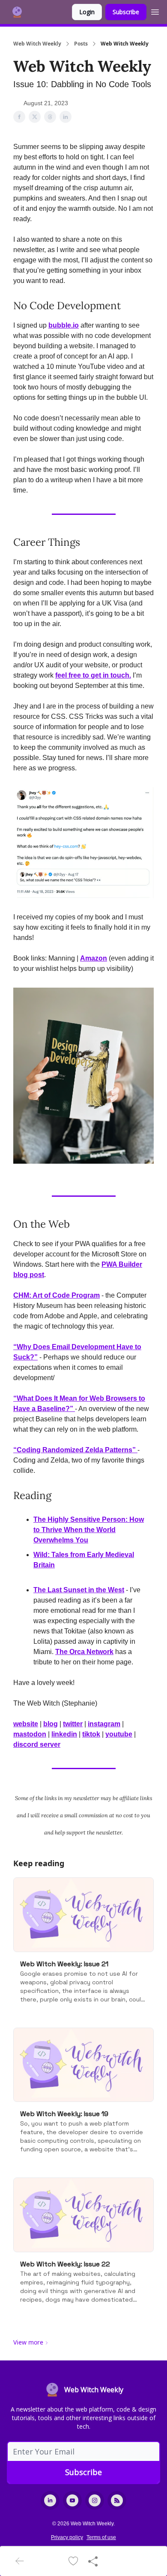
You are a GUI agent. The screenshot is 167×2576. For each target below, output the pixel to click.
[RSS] (117, 2500)
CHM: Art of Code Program (57, 1295)
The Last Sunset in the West (79, 1590)
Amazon (94, 958)
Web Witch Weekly (37, 44)
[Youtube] (72, 2500)
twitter (73, 1724)
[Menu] (155, 11)
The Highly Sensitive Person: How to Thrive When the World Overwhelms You (89, 1530)
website (26, 1724)
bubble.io (64, 325)
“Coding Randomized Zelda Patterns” (75, 1450)
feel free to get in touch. (93, 675)
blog (51, 1724)
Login (87, 12)
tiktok (91, 1734)
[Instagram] (95, 2500)
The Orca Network (84, 1652)
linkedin (64, 1734)
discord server (37, 1744)
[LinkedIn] (50, 2500)
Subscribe (126, 12)
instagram (104, 1724)
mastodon (30, 1734)
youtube (119, 1734)
